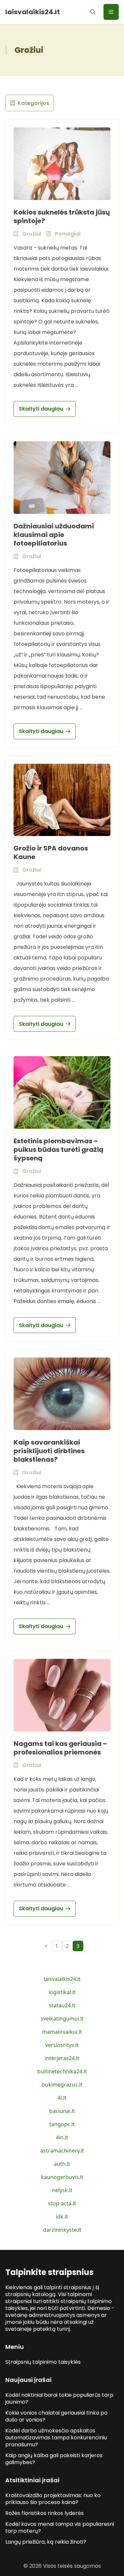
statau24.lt (62, 2005)
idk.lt (62, 2217)
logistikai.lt (62, 1992)
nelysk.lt (62, 2190)
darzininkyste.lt (62, 2230)
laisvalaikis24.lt (62, 1979)
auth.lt (62, 2164)
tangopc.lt (62, 2124)
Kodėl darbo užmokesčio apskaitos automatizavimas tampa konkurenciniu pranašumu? (56, 2438)
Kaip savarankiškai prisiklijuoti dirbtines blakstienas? (49, 1451)
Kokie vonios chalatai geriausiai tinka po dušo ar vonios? (56, 2416)
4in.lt (62, 2137)
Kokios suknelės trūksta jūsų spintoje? (62, 217)
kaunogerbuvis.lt (62, 2177)
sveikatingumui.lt (62, 2019)
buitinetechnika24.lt (62, 2071)
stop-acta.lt (62, 2203)
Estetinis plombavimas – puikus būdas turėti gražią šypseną (59, 1150)
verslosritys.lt (62, 2045)
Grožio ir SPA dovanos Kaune (51, 853)
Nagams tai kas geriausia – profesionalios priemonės (60, 1748)
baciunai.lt (62, 2111)
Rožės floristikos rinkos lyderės (44, 2513)
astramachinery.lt (62, 2151)
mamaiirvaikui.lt (62, 2032)
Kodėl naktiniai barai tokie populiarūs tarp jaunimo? (59, 2398)
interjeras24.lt (62, 2058)
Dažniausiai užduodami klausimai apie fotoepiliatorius (54, 535)
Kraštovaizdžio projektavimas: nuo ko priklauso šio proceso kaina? (53, 2499)
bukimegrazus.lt (62, 2085)
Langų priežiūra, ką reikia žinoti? (46, 2542)
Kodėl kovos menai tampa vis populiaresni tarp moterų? (60, 2527)
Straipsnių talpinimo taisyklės (43, 2362)
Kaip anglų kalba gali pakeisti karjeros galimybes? (54, 2459)
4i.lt (62, 2098)
